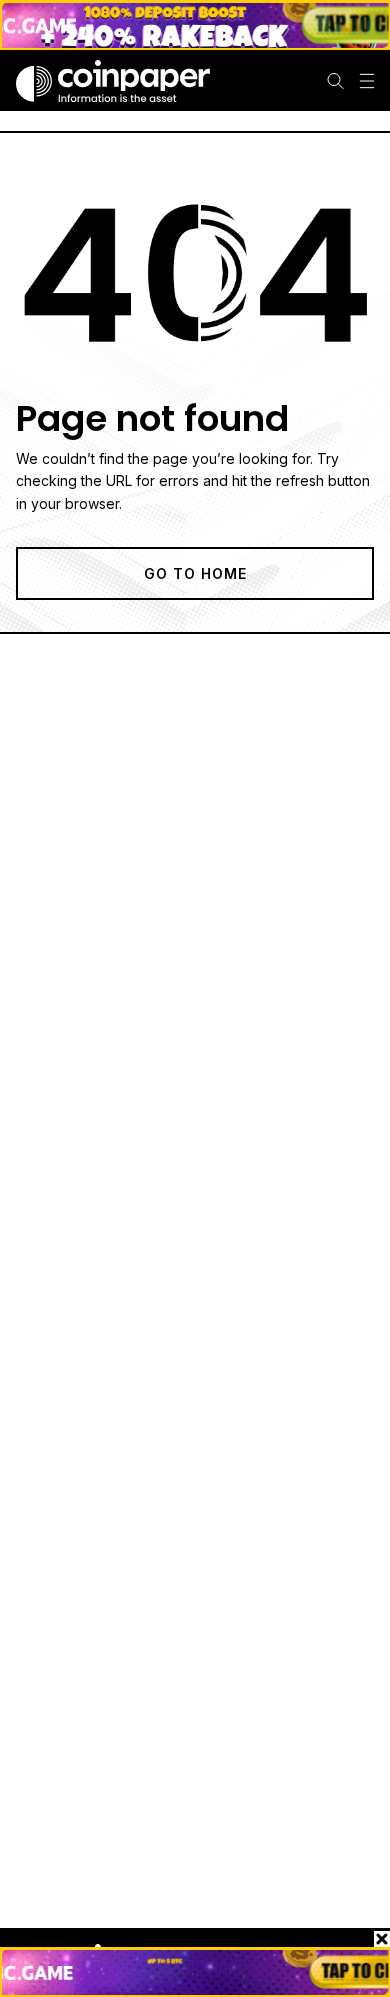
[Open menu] (367, 81)
